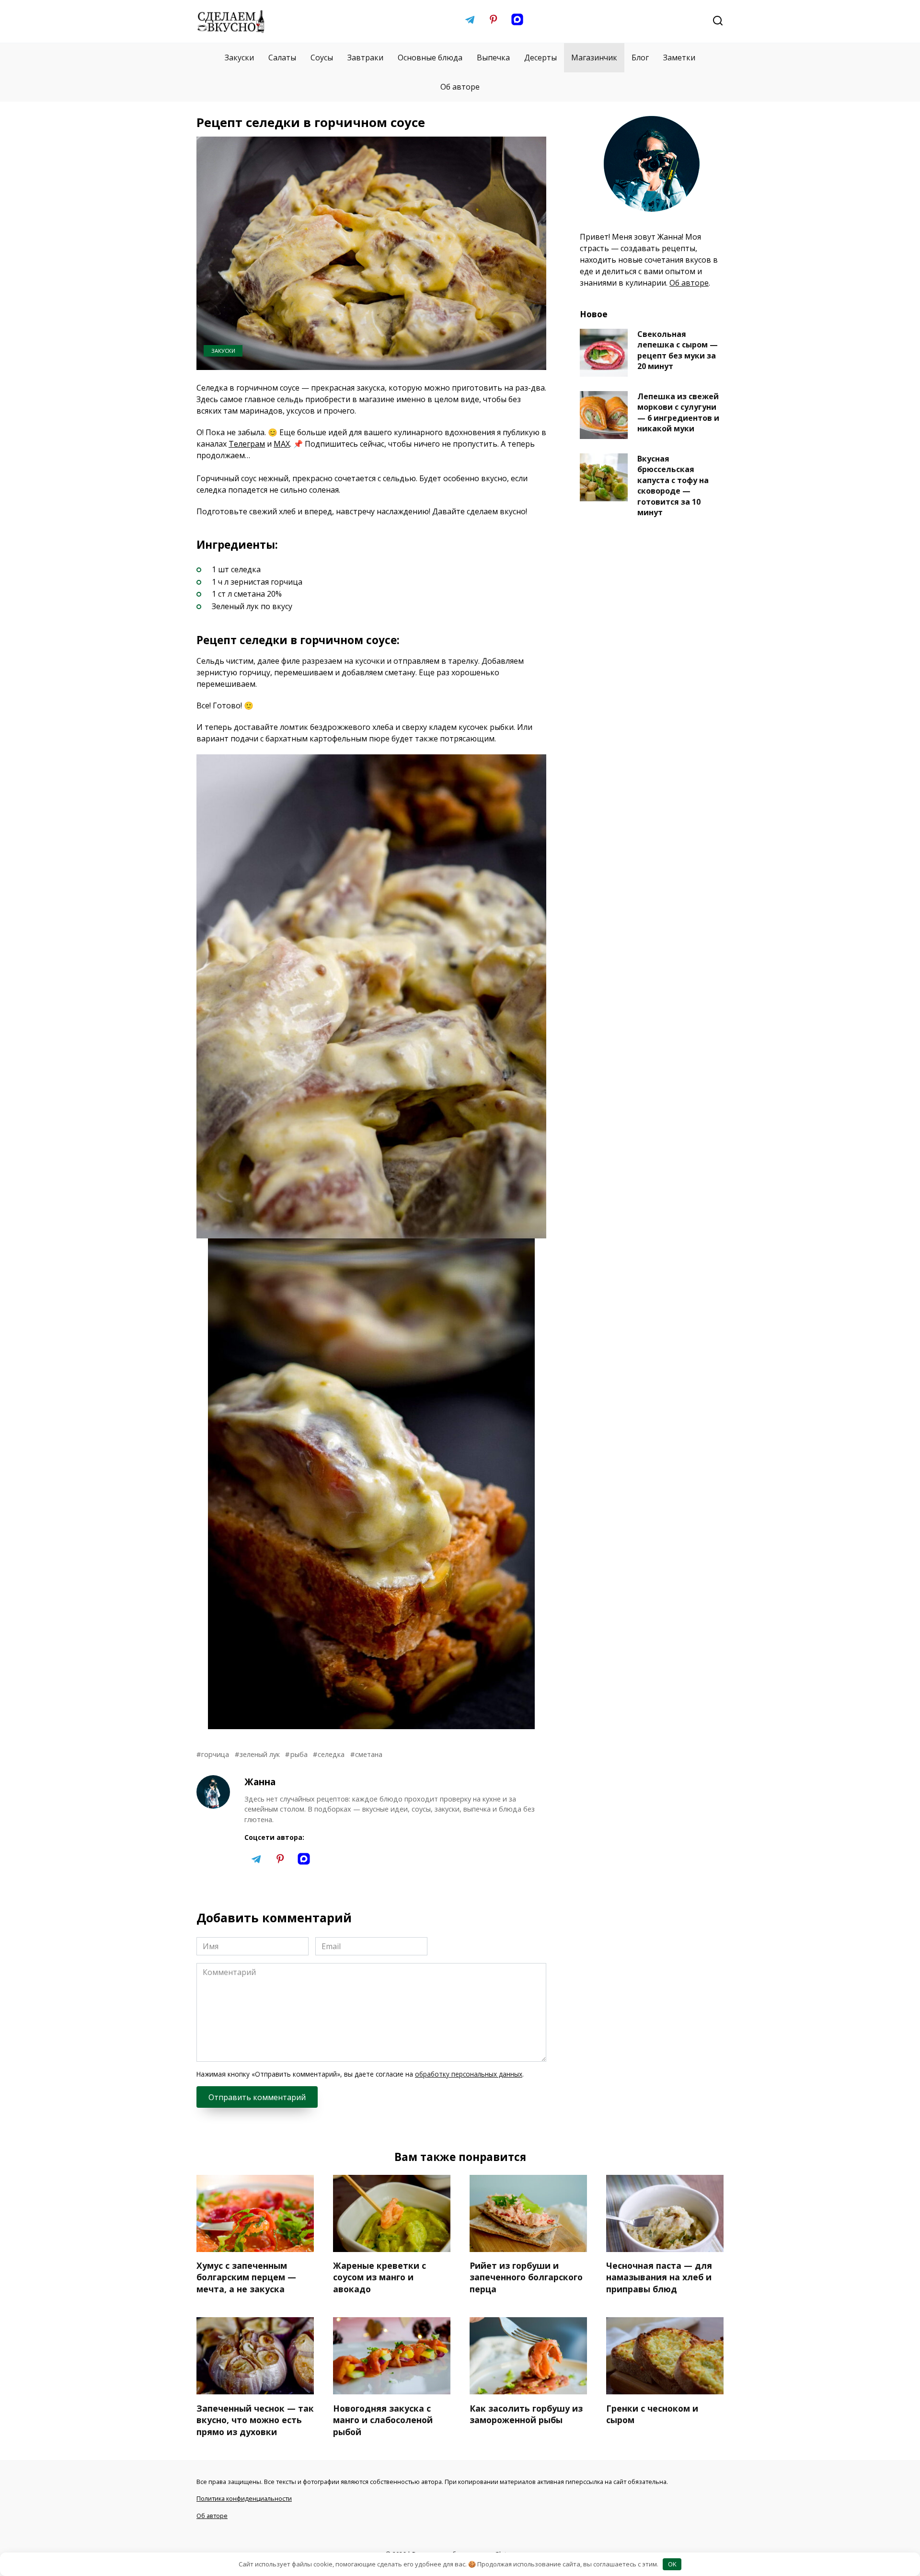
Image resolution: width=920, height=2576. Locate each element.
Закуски (239, 58)
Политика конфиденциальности (244, 2498)
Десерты (540, 58)
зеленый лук (260, 1754)
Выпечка (493, 58)
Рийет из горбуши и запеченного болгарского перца (526, 2277)
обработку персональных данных (469, 2074)
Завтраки (365, 58)
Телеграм (247, 444)
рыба (299, 1754)
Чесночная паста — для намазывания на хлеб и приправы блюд (659, 2277)
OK (672, 2564)
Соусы (322, 58)
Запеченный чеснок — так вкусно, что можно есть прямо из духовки (255, 2420)
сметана (369, 1754)
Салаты (282, 58)
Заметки (679, 58)
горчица (215, 1754)
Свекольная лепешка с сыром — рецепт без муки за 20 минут (678, 350)
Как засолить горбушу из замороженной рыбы (526, 2414)
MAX (282, 444)
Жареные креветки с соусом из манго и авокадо (379, 2277)
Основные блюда (430, 58)
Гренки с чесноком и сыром (652, 2414)
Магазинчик (594, 58)
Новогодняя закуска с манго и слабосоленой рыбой (383, 2420)
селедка (331, 1754)
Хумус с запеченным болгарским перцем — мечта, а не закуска (246, 2277)
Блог (640, 58)
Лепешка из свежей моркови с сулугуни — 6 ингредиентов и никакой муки (678, 412)
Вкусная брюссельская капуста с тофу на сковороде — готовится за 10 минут (673, 485)
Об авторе (460, 87)
